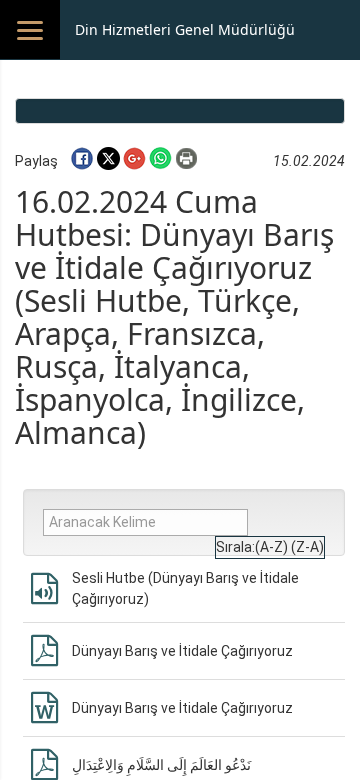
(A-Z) (271, 547)
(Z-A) (307, 547)
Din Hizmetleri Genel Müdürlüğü (185, 29)
